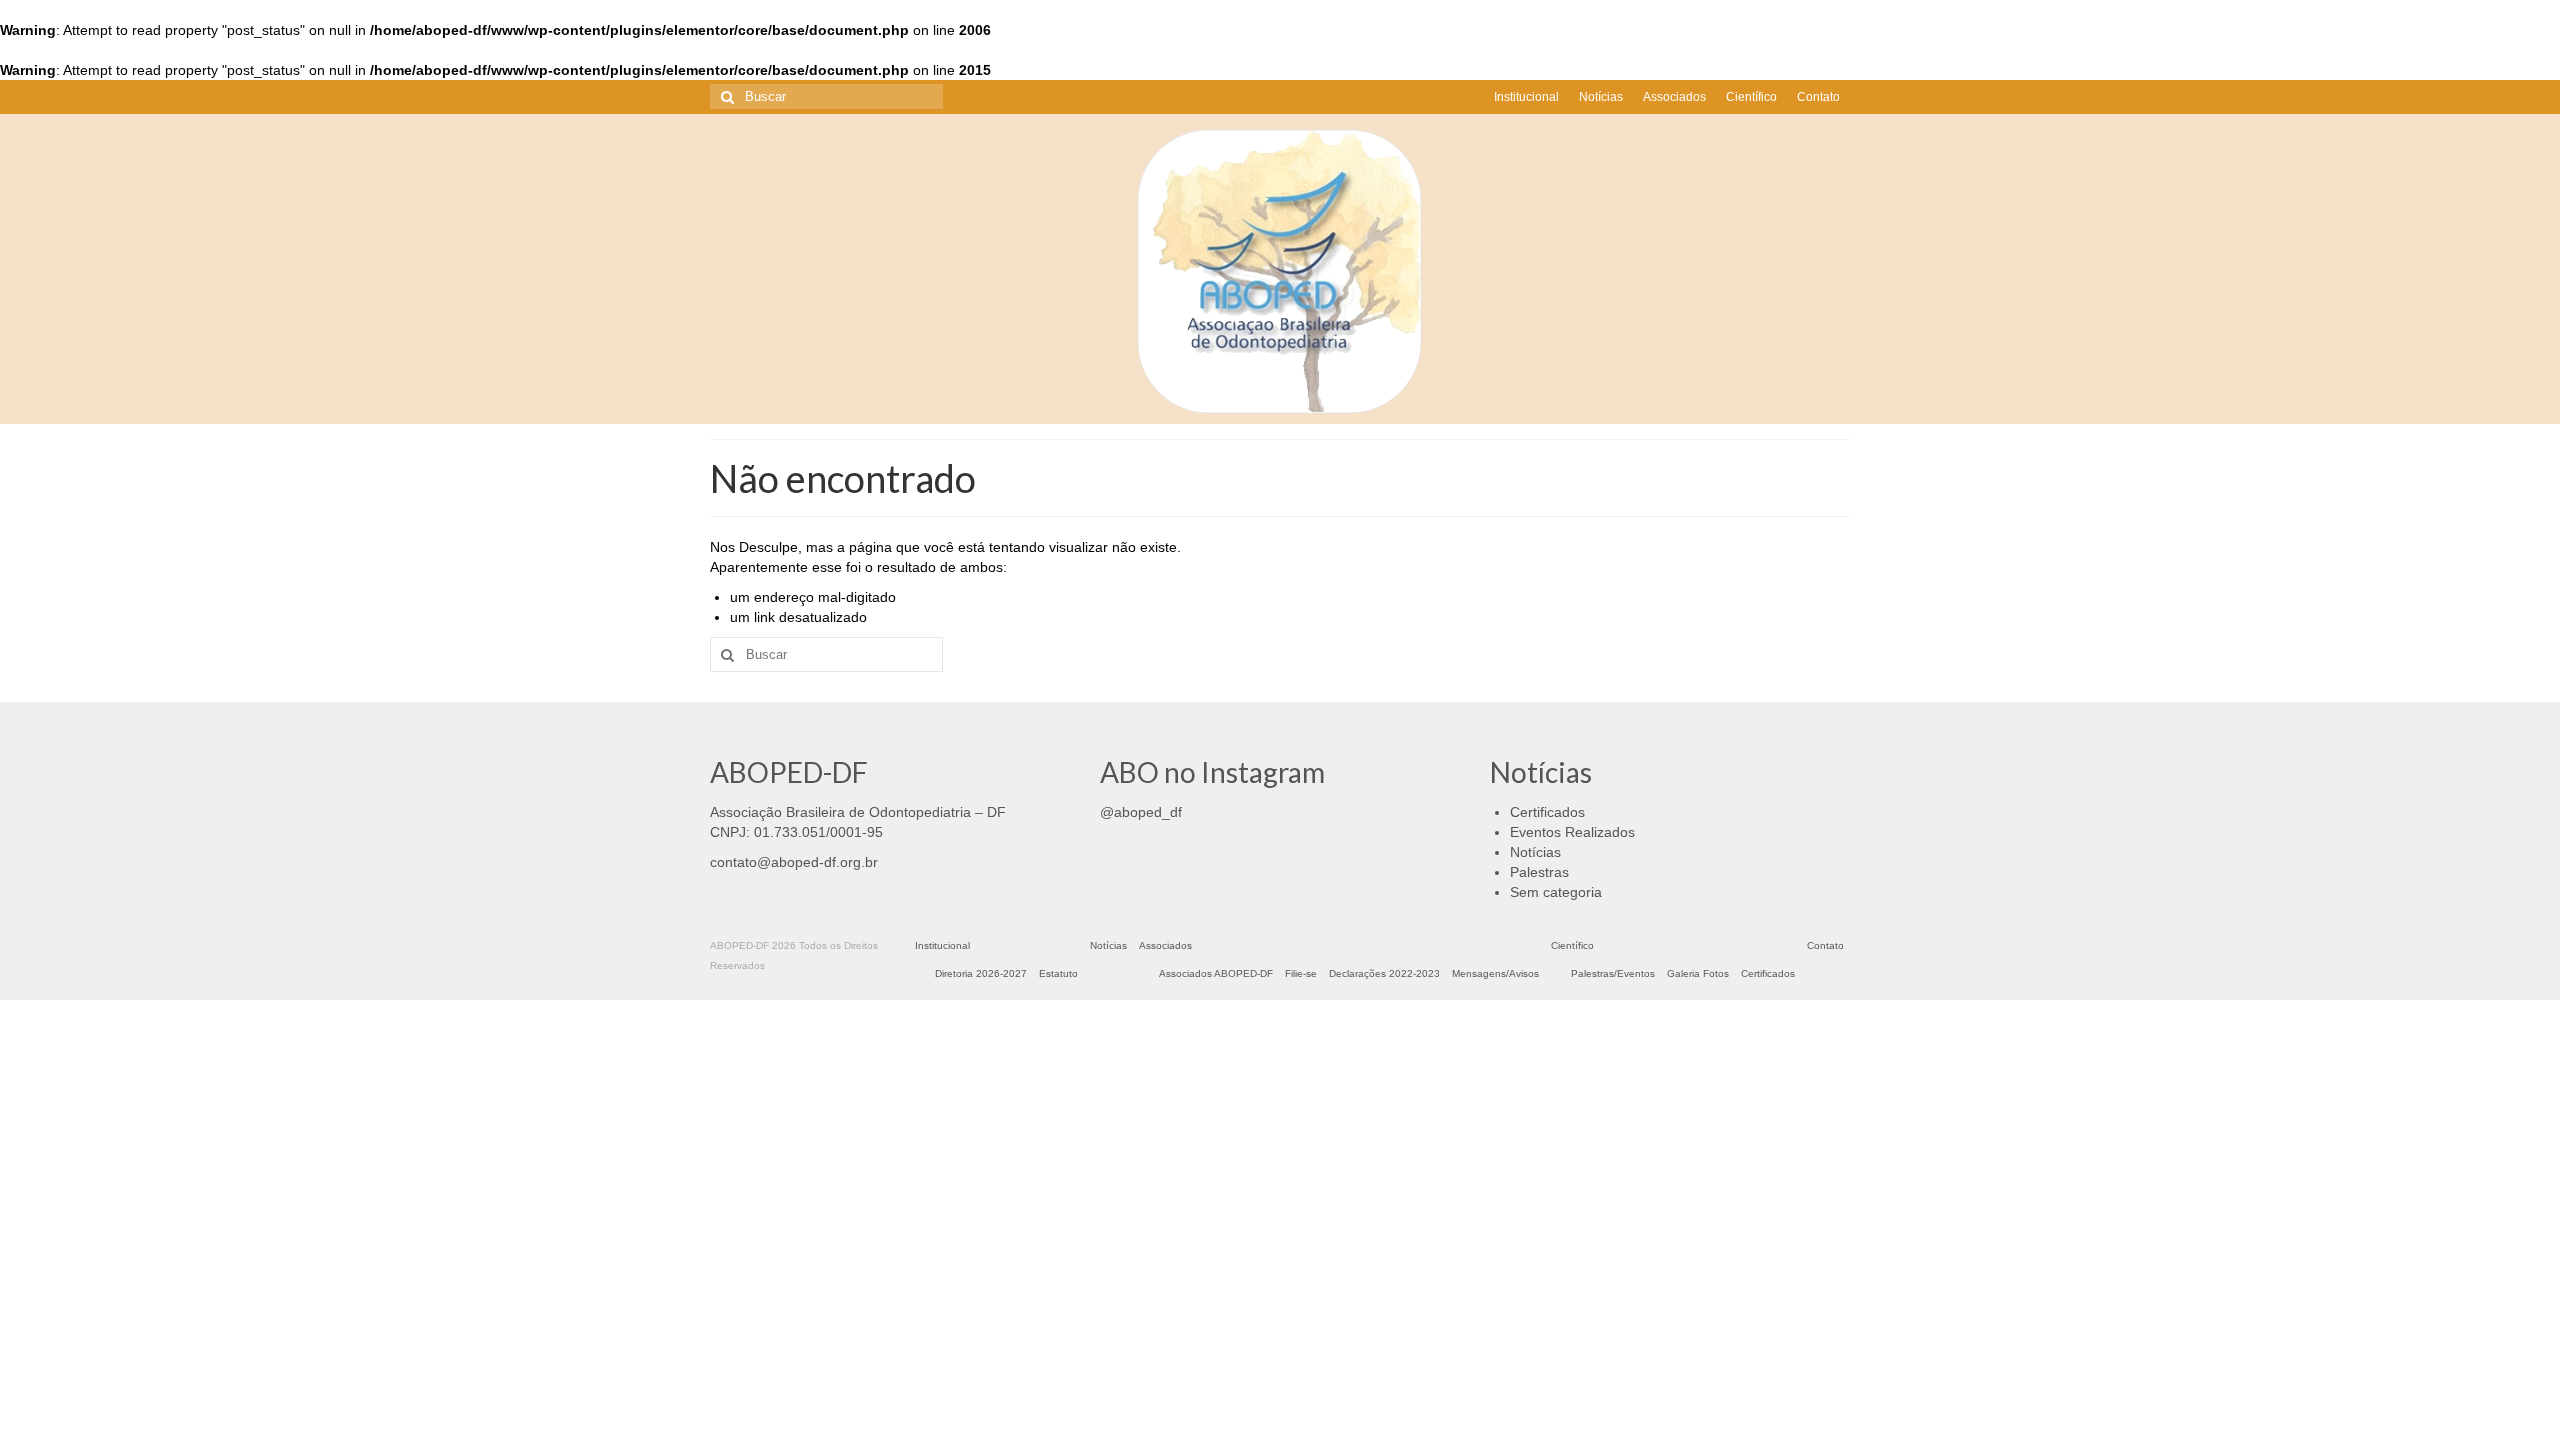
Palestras (1539, 872)
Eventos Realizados (1572, 832)
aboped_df (1148, 812)
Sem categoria (1556, 892)
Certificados (1547, 812)
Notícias (1535, 852)
